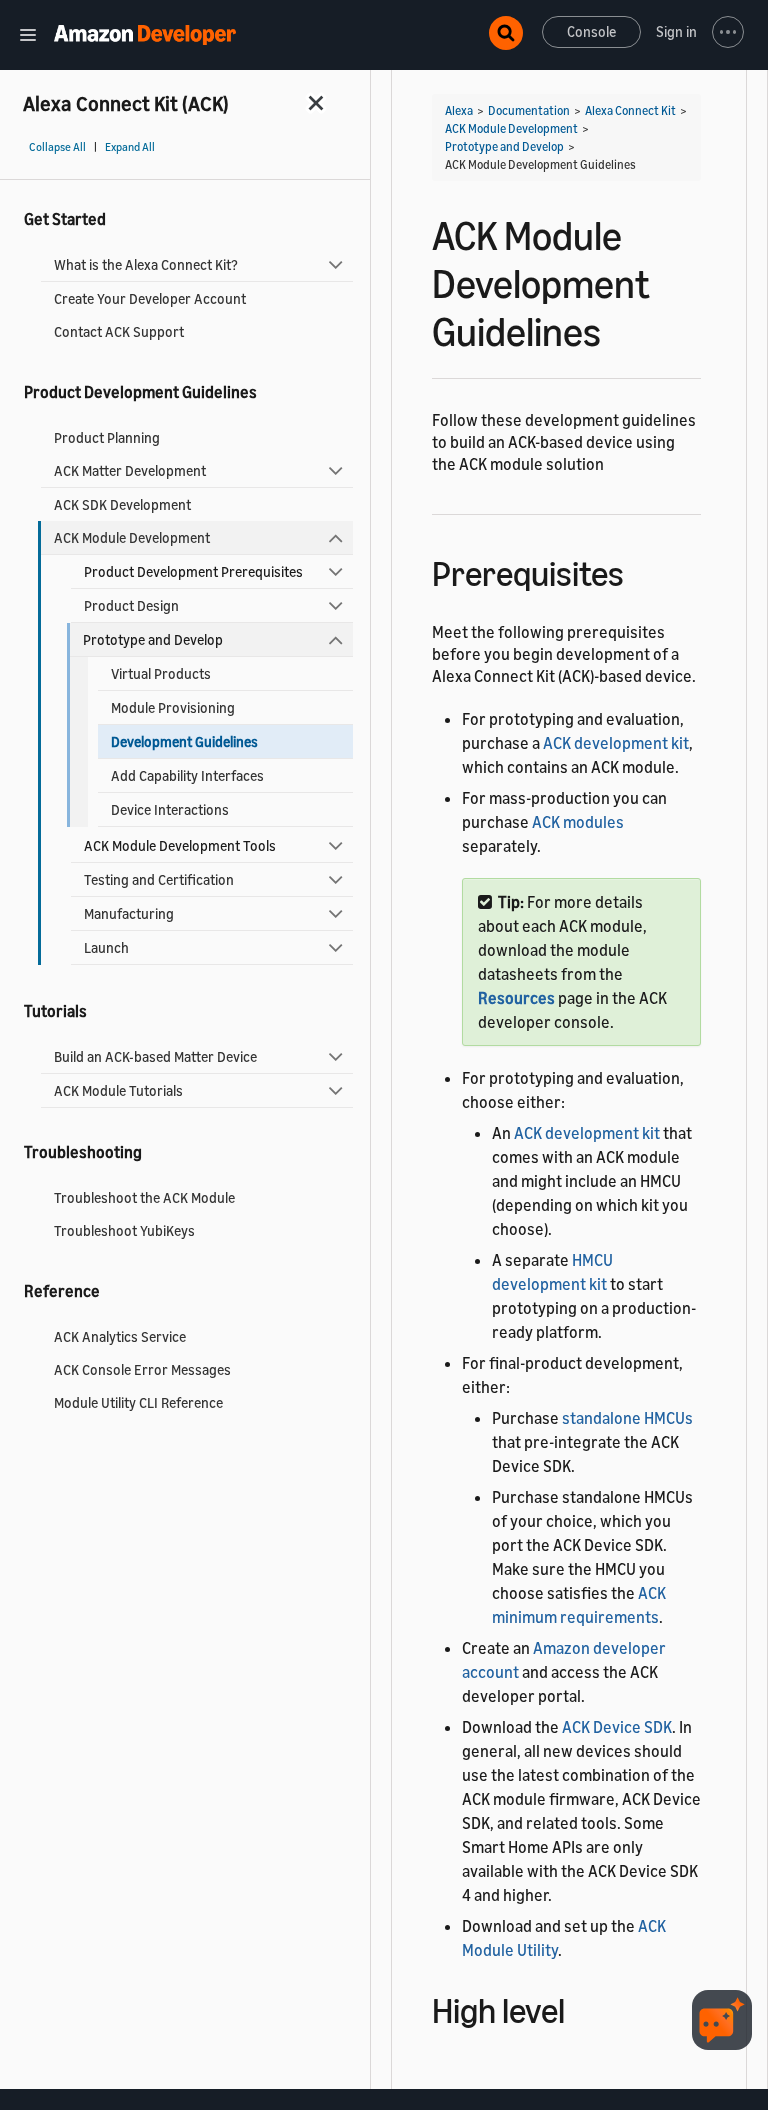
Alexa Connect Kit (630, 110)
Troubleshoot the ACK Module (144, 1197)
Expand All (130, 147)
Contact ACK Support (119, 331)
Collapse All (57, 147)
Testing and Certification (159, 879)
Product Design (131, 605)
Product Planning (107, 437)
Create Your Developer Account (150, 298)
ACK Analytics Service (120, 1336)
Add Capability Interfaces (187, 775)
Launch (106, 947)
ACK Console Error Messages (142, 1369)
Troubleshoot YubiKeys (124, 1230)
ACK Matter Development (130, 470)
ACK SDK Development (122, 504)
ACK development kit (616, 743)
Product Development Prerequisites (193, 571)
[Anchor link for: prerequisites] (641, 570)
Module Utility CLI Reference (138, 1402)
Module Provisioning (173, 707)
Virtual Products (161, 673)
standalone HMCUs (627, 1418)
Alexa (459, 110)
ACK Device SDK (617, 1727)
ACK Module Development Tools (180, 845)
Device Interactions (170, 809)
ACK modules (578, 822)
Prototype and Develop (153, 639)
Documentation (529, 110)
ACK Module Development (132, 537)
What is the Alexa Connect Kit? (146, 264)
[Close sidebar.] (317, 102)
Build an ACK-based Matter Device (155, 1056)
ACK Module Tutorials (118, 1090)
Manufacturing (129, 913)
